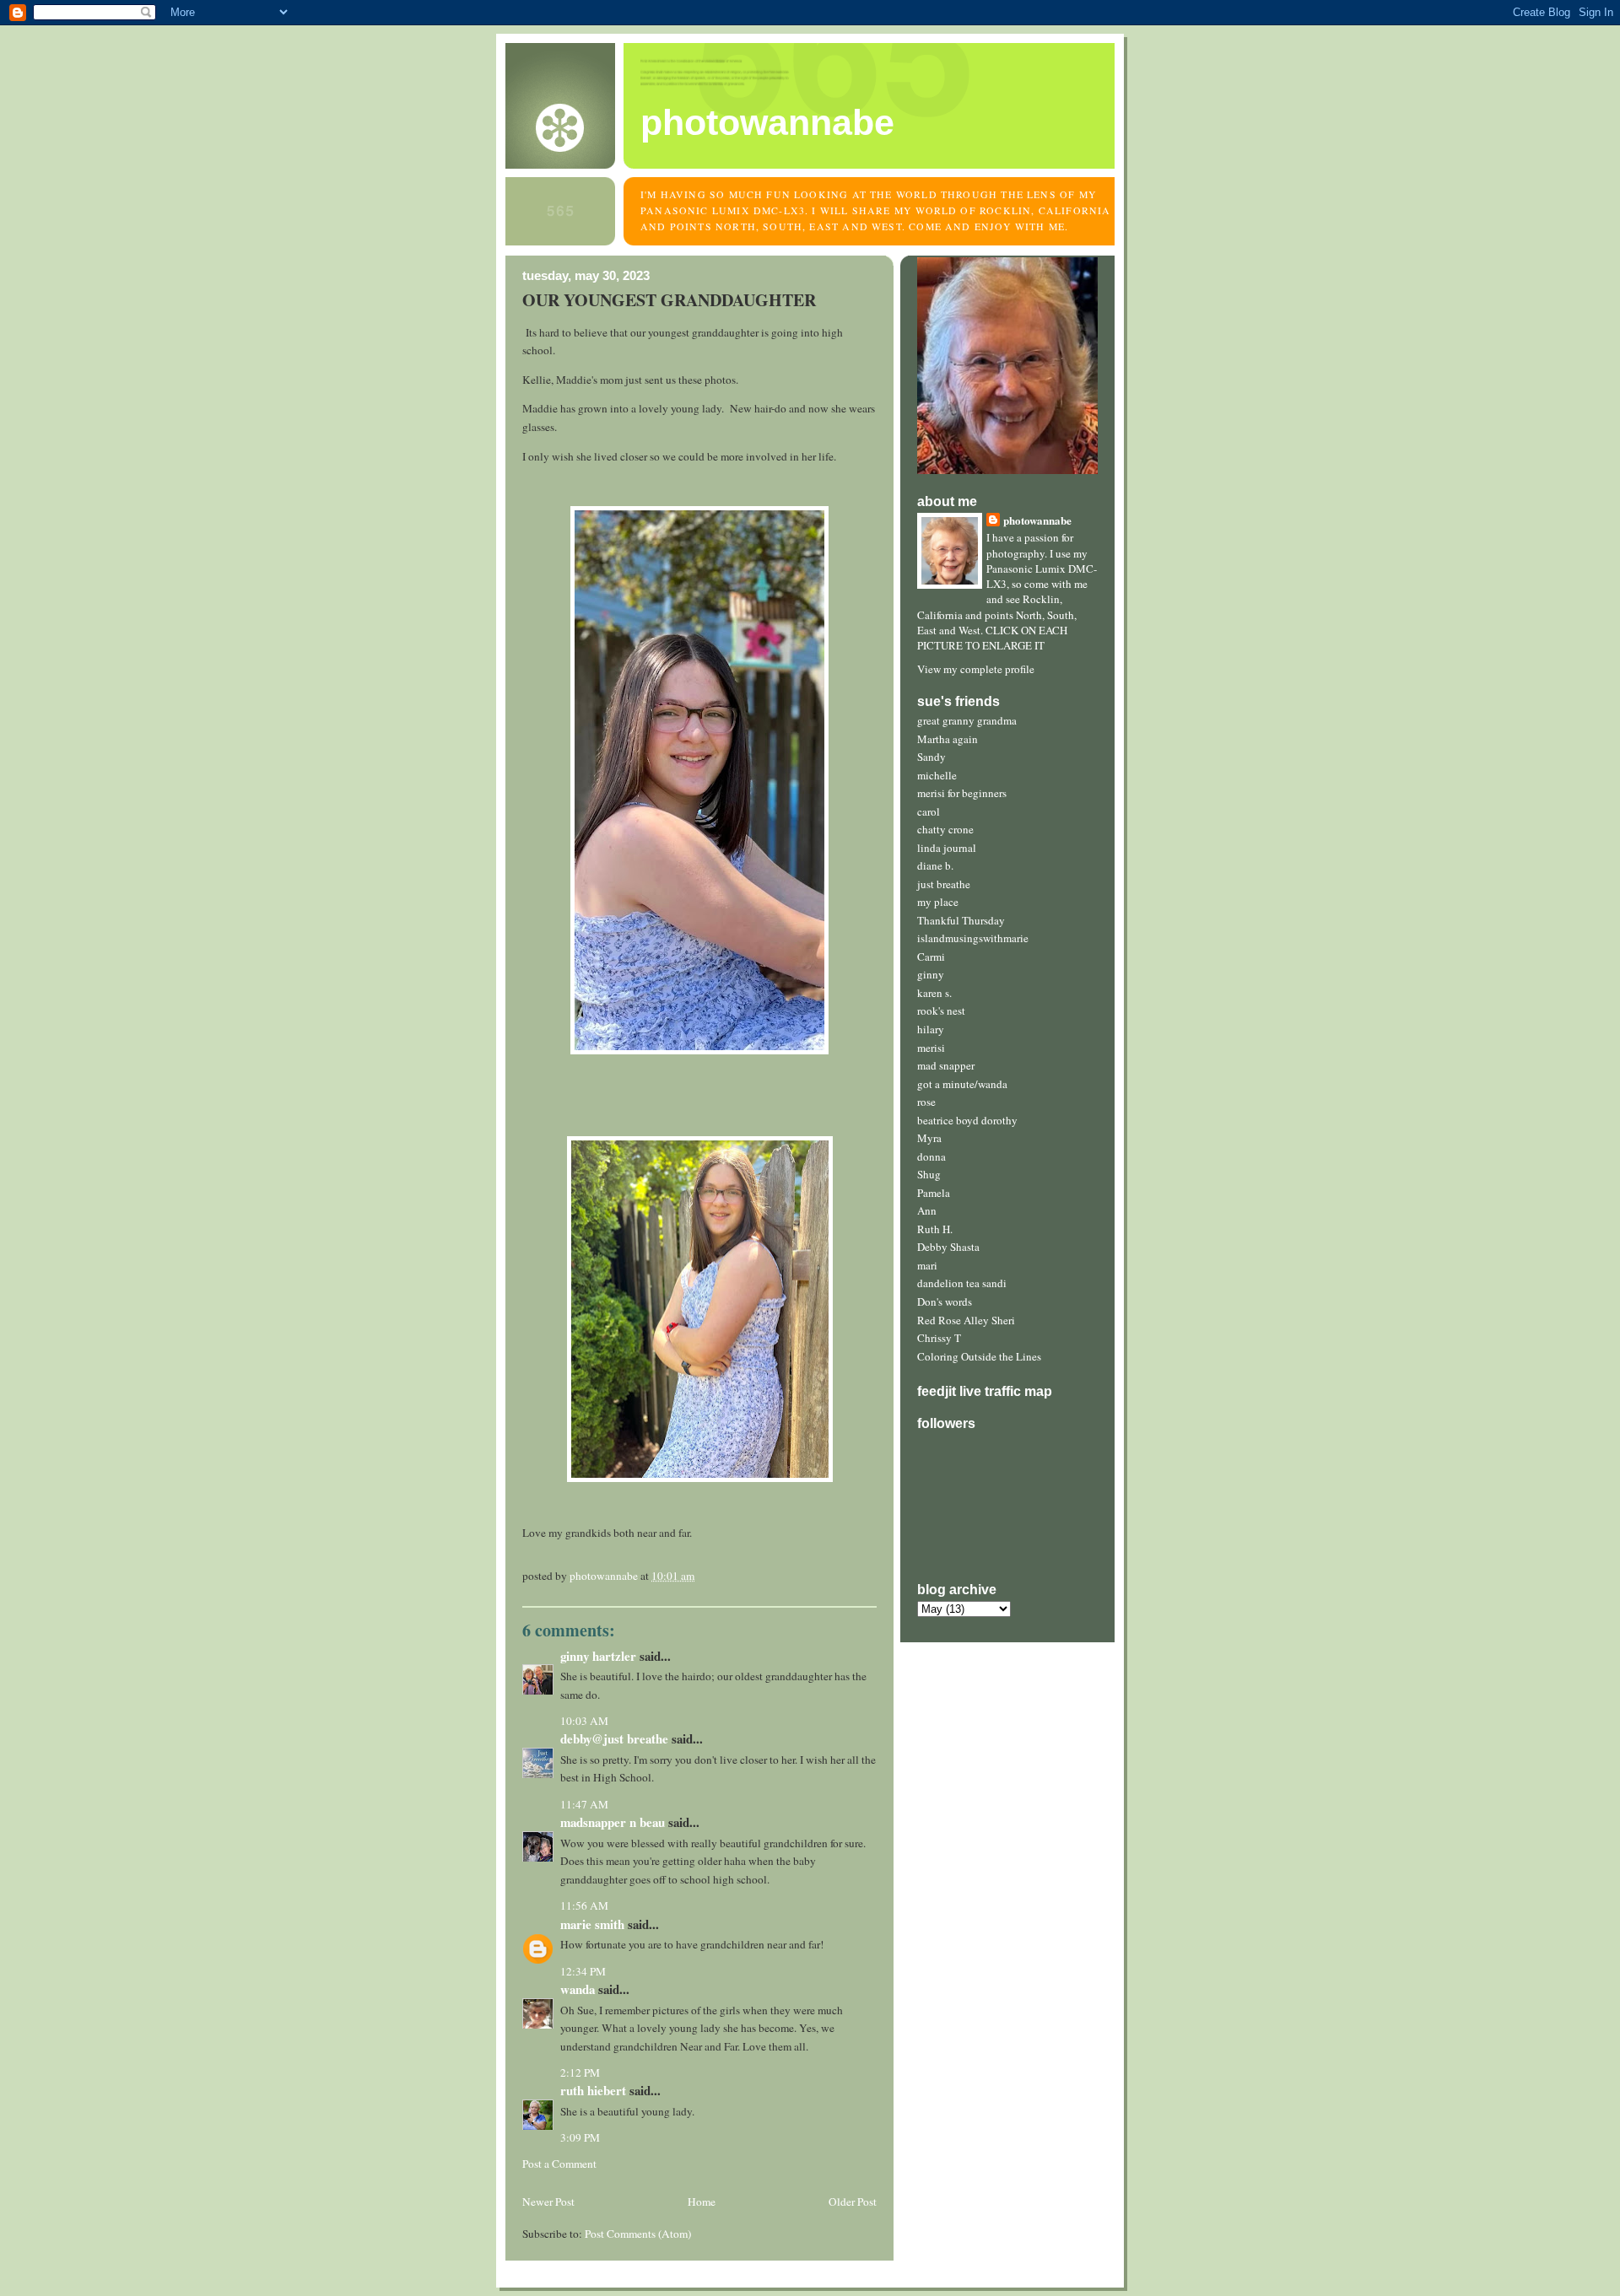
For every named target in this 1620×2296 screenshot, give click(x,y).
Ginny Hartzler (598, 1656)
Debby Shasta (948, 1247)
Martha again (948, 739)
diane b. (935, 865)
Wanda (578, 1989)
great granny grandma (967, 720)
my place (938, 902)
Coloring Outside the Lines (979, 1356)
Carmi (931, 957)
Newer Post (548, 2202)
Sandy (931, 757)
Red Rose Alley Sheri (966, 1320)
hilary (931, 1029)
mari (927, 1265)
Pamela (934, 1193)
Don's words (945, 1302)
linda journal (947, 848)
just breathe (944, 884)
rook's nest (941, 1011)
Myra (929, 1138)
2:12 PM (580, 2072)
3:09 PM (580, 2137)
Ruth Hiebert (593, 2090)
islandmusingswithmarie (973, 938)
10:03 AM (584, 1721)
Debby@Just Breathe (614, 1738)
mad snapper (946, 1065)
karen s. (934, 993)
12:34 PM (583, 1971)
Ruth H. (935, 1229)
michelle (937, 775)
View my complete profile (976, 669)
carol (929, 811)
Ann (927, 1210)
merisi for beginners (962, 793)
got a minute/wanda (962, 1084)
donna (931, 1156)
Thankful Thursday (961, 920)
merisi (931, 1048)
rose (926, 1102)
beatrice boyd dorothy (967, 1120)
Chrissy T (939, 1338)
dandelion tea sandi (962, 1283)
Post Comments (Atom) (638, 2234)
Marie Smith (592, 1924)
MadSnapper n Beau (613, 1822)
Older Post (853, 2202)
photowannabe (767, 122)
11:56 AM (584, 1905)
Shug (929, 1174)
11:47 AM (584, 1804)
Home (702, 2202)
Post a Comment (559, 2164)
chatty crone (945, 829)
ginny (931, 974)
